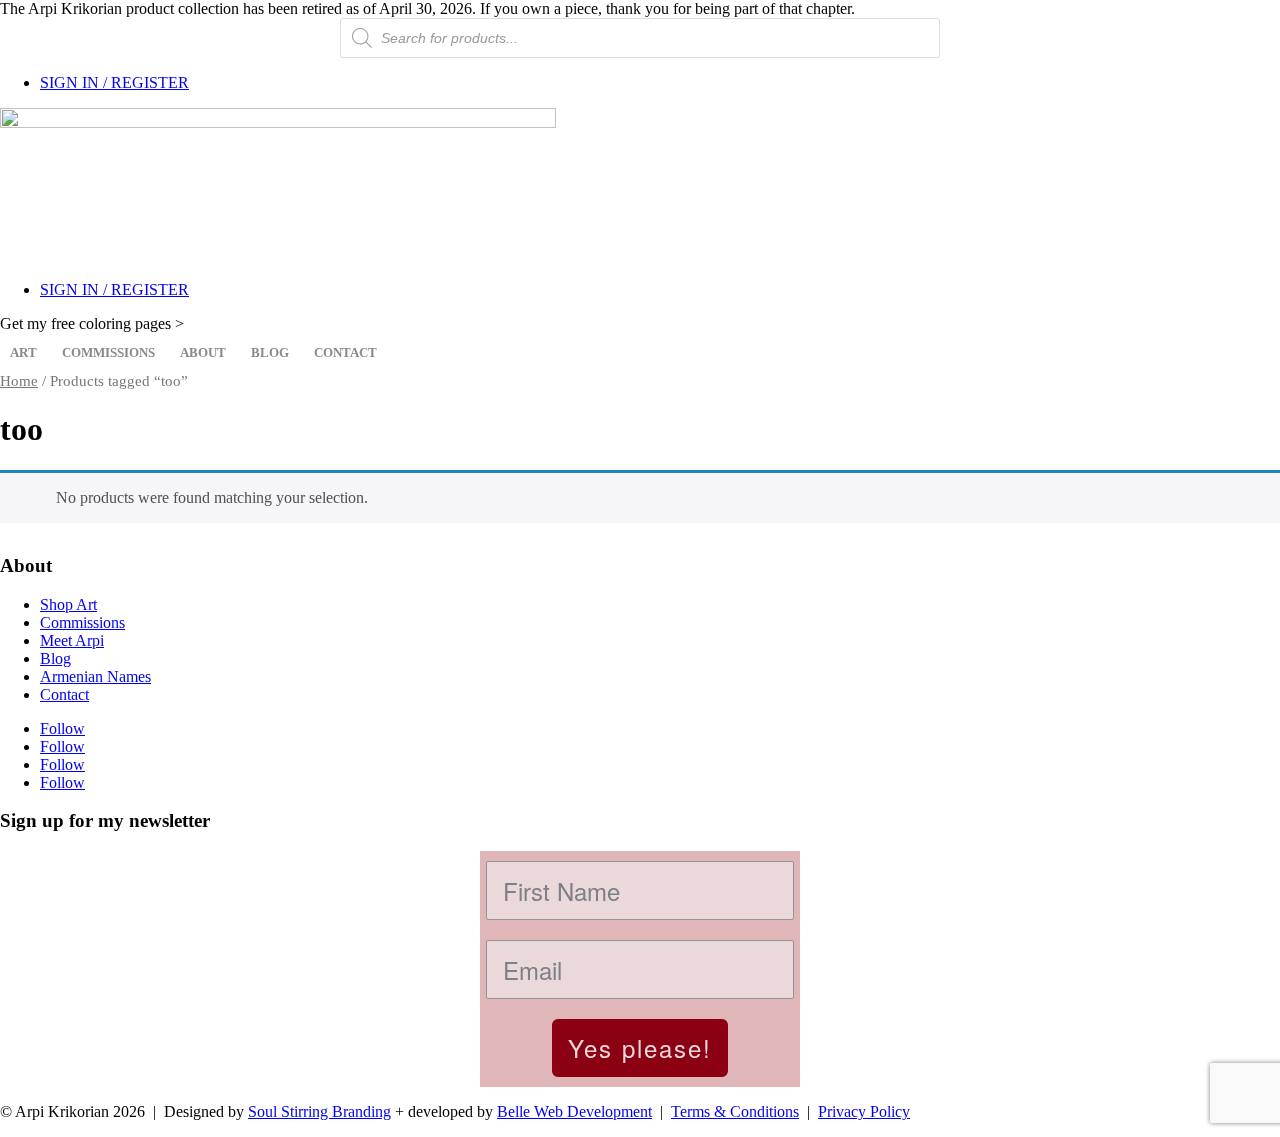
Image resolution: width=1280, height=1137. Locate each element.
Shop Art (68, 604)
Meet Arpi (72, 640)
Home (19, 381)
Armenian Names (95, 676)
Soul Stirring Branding (319, 1111)
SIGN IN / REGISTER (114, 82)
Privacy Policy (864, 1111)
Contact (345, 352)
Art (23, 352)
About (203, 352)
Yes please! (640, 1047)
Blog (270, 352)
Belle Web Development (574, 1111)
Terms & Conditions (735, 1111)
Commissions (108, 352)
